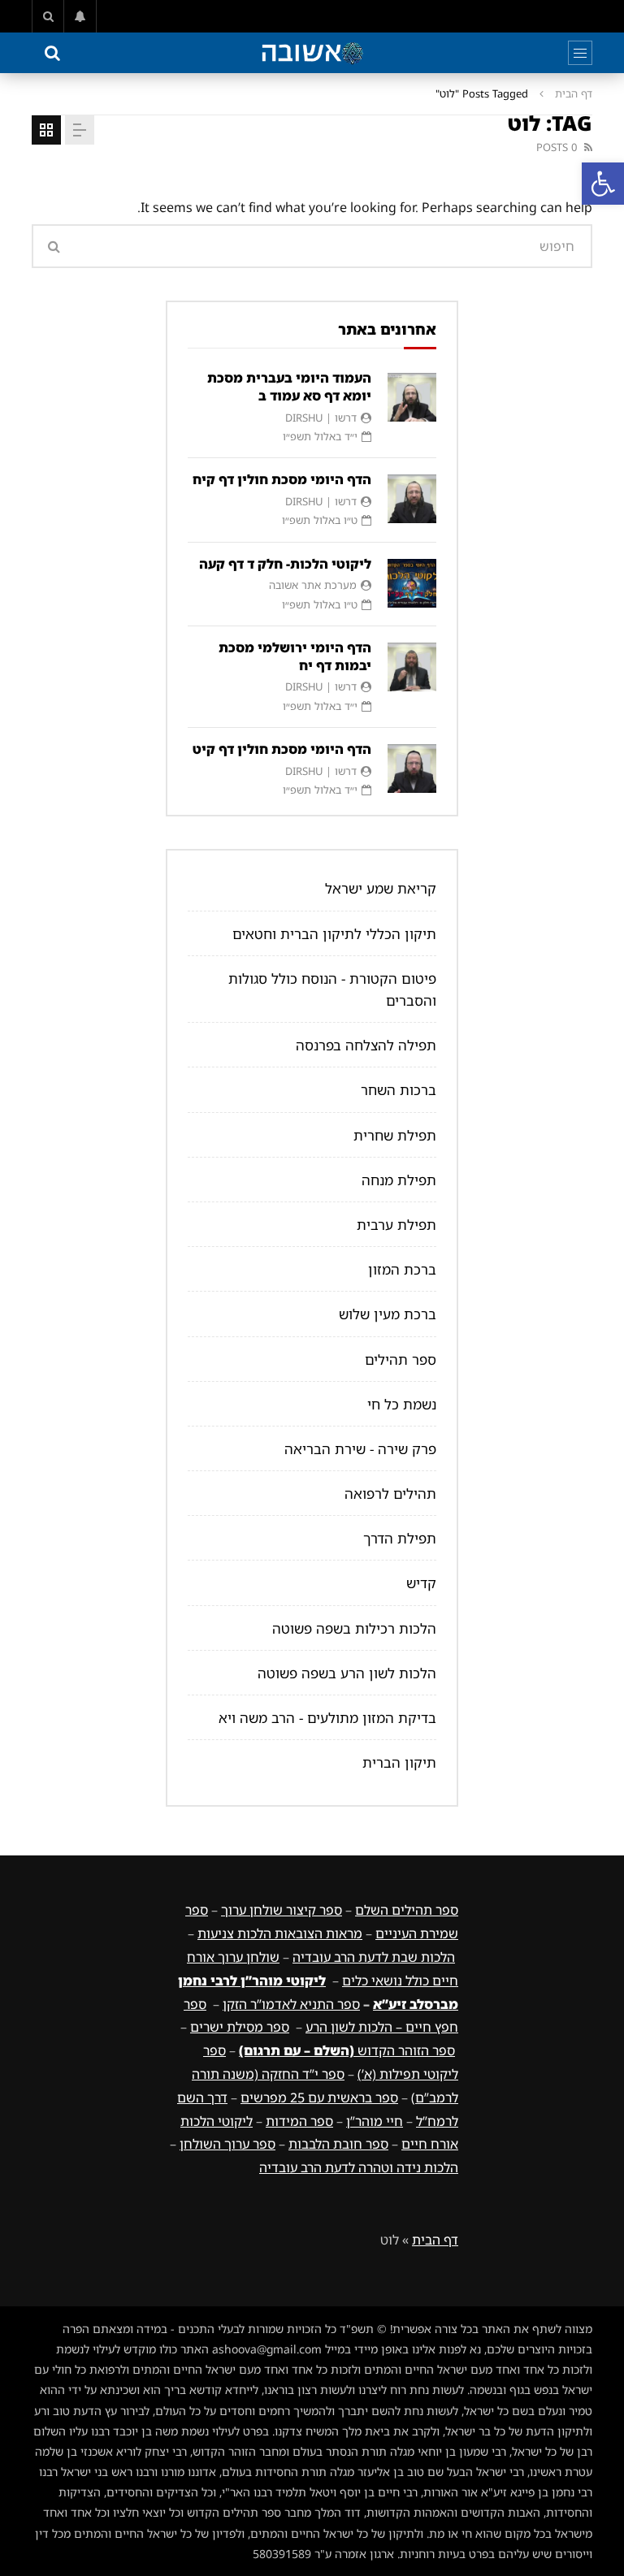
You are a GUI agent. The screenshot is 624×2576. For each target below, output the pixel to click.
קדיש (421, 1583)
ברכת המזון (402, 1269)
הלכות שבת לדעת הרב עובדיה (374, 1957)
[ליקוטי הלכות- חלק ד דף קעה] (412, 583)
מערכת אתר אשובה (313, 585)
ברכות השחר (399, 1090)
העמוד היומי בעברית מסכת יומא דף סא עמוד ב (289, 387)
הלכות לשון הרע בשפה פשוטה (347, 1673)
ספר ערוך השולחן (227, 2144)
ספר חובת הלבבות (338, 2144)
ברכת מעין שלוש (388, 1314)
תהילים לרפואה (390, 1494)
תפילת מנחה (399, 1180)
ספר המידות (299, 2121)
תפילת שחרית (395, 1135)
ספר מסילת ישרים (240, 2027)
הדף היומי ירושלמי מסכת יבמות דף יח (295, 656)
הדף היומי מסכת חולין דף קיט (282, 749)
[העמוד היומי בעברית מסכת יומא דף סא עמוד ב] (412, 397)
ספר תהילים (401, 1359)
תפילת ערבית (396, 1225)
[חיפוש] (48, 16)
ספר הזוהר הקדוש (347, 2050)
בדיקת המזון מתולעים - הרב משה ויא (327, 1718)
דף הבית (574, 93)
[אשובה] (312, 53)
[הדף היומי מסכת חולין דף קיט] (412, 768)
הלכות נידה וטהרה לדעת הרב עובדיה (359, 2167)
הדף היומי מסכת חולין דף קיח (282, 479)
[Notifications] (80, 16)
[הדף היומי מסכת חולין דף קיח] (412, 499)
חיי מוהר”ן (375, 2121)
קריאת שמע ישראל (381, 888)
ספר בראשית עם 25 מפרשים (319, 2098)
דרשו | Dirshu (321, 418)
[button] (603, 184)
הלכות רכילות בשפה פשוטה (354, 1628)
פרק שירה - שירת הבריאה (360, 1449)
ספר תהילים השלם (407, 1910)
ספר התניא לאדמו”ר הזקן (291, 2004)
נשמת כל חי (402, 1404)
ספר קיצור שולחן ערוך (282, 1910)
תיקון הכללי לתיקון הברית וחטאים (334, 934)
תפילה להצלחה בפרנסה (366, 1045)
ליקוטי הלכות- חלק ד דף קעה (285, 564)
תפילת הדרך (400, 1538)
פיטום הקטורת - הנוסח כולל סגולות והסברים (332, 989)
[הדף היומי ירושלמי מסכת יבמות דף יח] (412, 667)
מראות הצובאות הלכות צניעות (280, 1933)
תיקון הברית (399, 1762)
